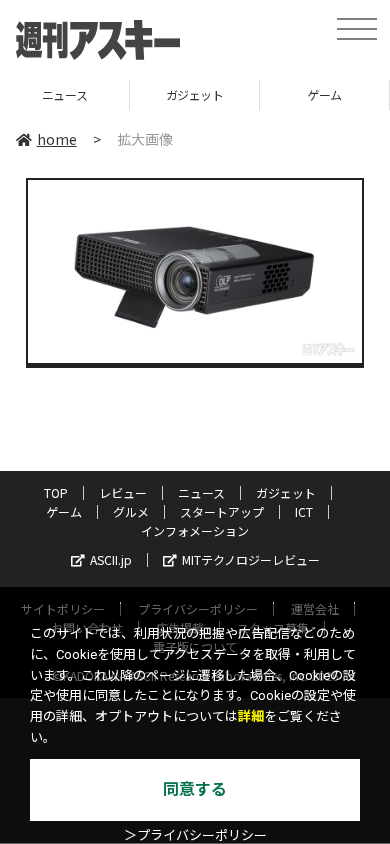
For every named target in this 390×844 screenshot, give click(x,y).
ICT (304, 511)
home (57, 139)
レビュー (123, 492)
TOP (56, 492)
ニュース (201, 492)
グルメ (131, 511)
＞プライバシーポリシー (195, 835)
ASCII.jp (111, 559)
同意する (195, 789)
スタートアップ (222, 511)
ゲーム (304, 94)
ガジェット (175, 94)
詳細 (251, 716)
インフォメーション (195, 530)
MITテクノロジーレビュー (251, 559)
